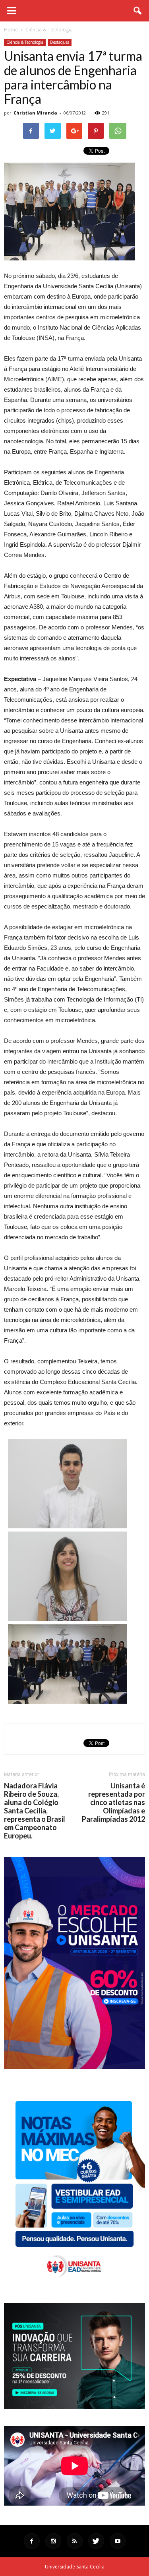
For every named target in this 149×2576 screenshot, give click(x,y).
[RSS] (75, 2541)
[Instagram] (53, 2541)
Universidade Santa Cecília (75, 2567)
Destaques (60, 42)
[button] (138, 11)
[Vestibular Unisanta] (74, 2067)
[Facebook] (32, 2541)
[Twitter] (96, 2541)
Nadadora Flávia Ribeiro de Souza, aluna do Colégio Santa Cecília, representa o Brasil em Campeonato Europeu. (35, 1811)
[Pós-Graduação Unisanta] (74, 2407)
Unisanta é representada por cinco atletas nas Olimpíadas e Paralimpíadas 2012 (113, 1802)
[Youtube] (118, 2541)
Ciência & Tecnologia (25, 42)
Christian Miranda (35, 113)
